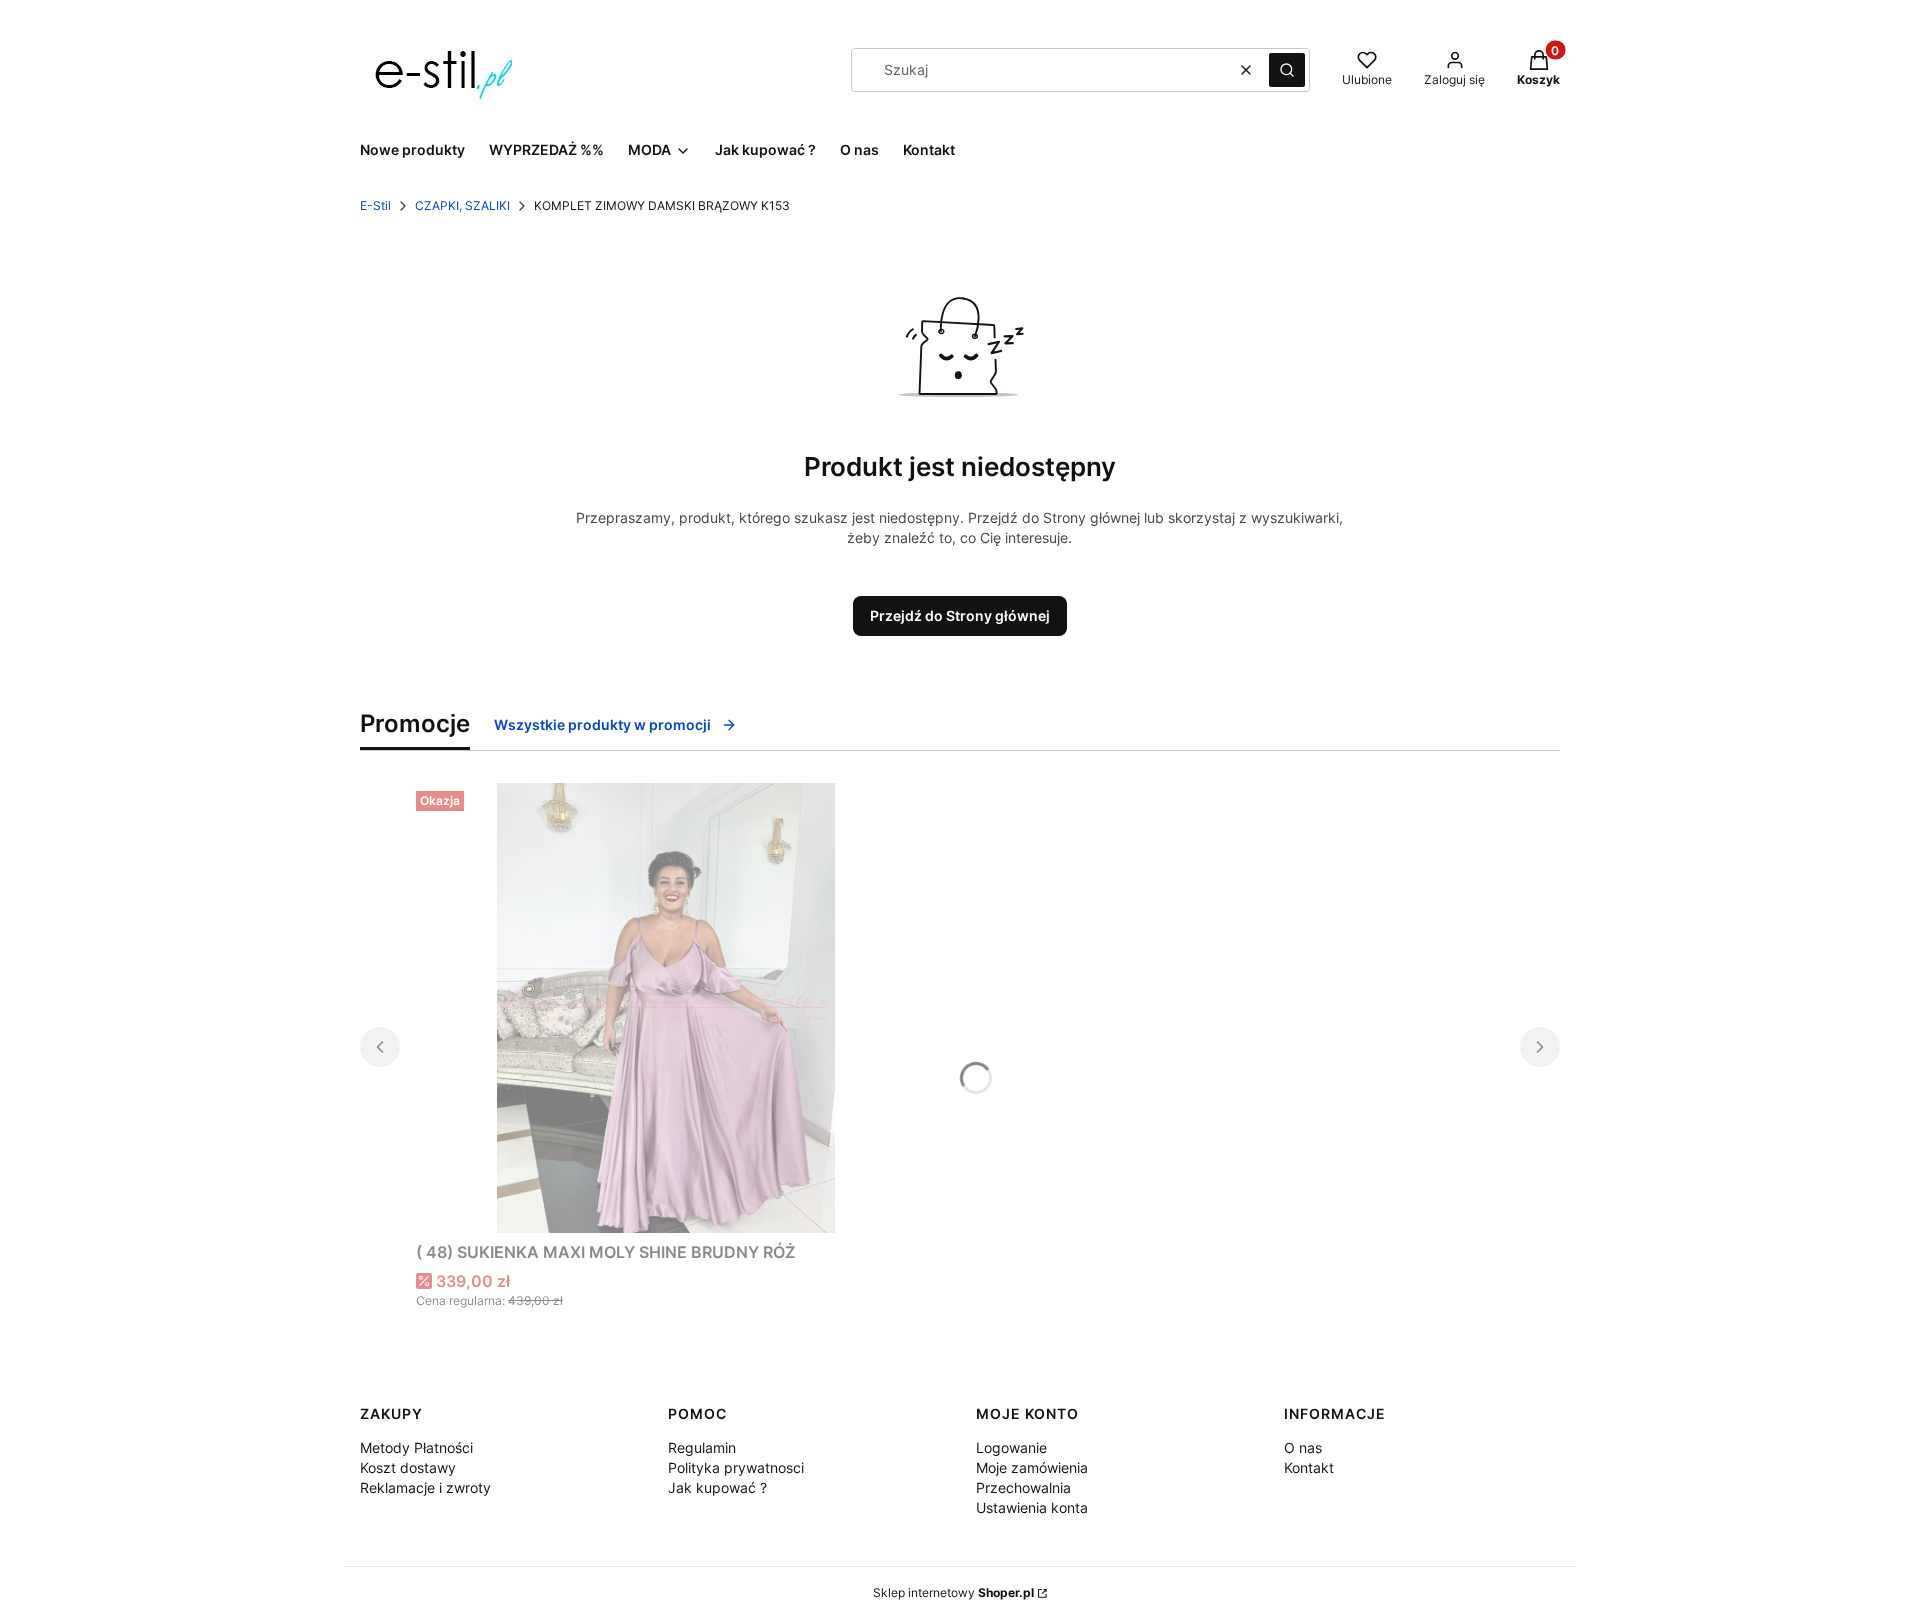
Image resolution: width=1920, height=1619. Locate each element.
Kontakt (1309, 1467)
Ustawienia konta (1032, 1507)
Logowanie (1011, 1447)
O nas (1303, 1447)
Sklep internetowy (953, 1592)
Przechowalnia (1023, 1487)
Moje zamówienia (1032, 1467)
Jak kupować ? (717, 1487)
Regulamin (702, 1447)
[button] (1287, 70)
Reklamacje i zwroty (425, 1487)
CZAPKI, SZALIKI (462, 205)
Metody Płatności (416, 1447)
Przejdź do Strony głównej (960, 615)
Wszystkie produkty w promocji (602, 724)
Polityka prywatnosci (736, 1467)
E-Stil (375, 205)
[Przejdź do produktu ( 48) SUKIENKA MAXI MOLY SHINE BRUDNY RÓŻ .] (666, 1008)
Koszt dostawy (408, 1467)
